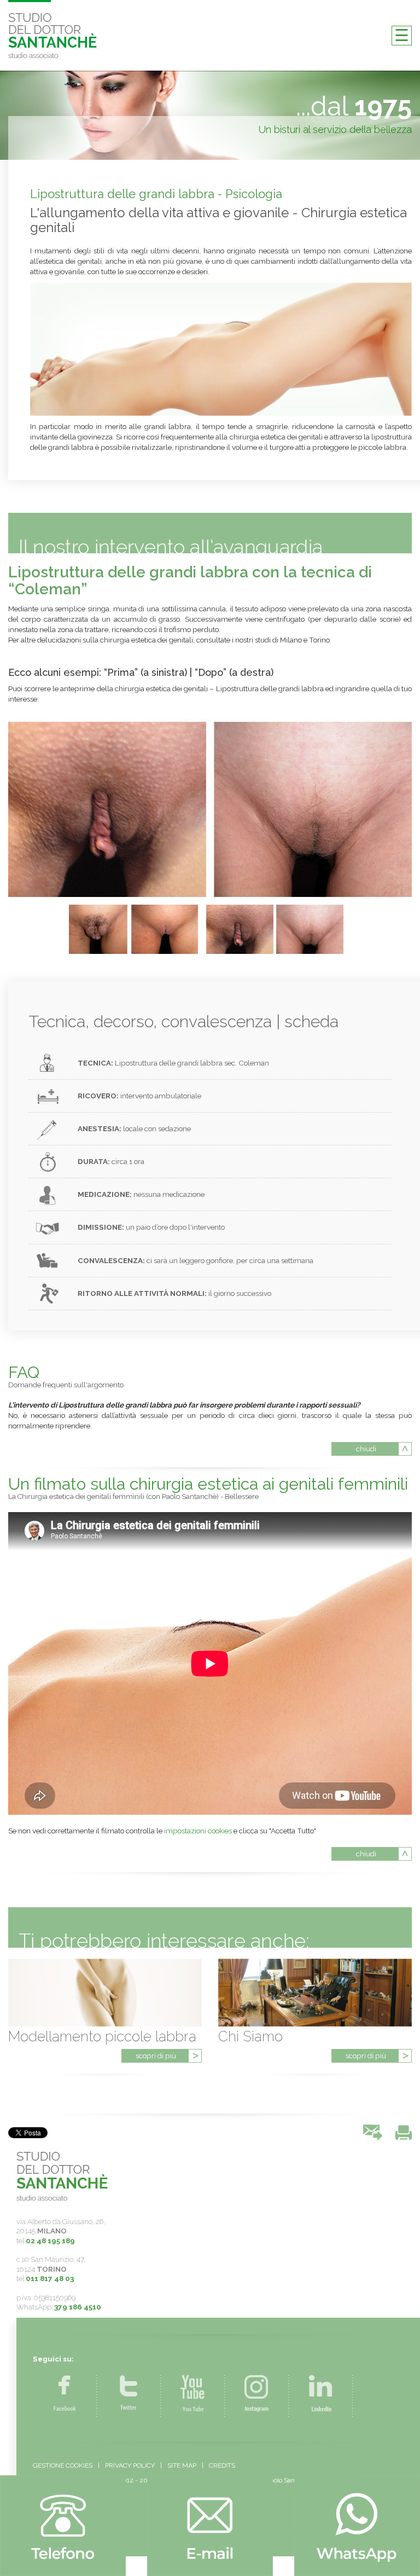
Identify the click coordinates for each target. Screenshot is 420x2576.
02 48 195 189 (50, 2241)
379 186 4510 (78, 2307)
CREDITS (222, 2465)
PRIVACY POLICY (130, 2465)
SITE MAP (182, 2465)
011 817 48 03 (50, 2278)
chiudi (366, 1449)
